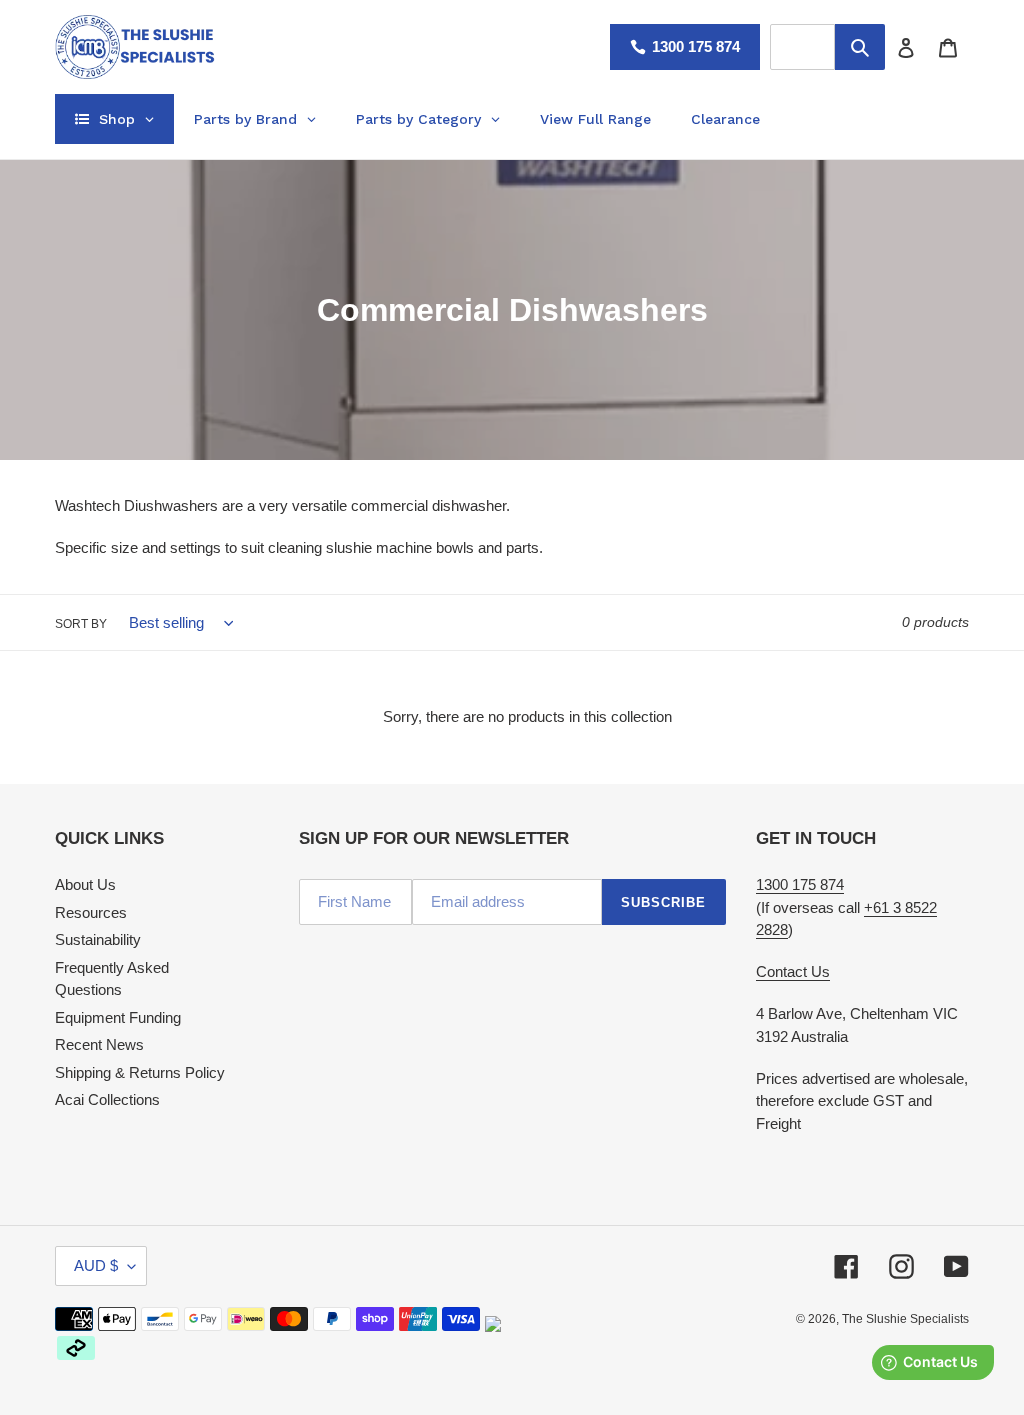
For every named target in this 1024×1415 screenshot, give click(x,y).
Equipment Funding (118, 1017)
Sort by (81, 624)
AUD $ (96, 1265)
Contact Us (793, 971)
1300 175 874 (696, 46)
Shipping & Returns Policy (140, 1072)
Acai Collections (107, 1099)
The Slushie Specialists (905, 1319)
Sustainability (98, 939)
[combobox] (802, 47)
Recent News (99, 1044)
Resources (91, 912)
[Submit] (860, 47)
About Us (85, 884)
